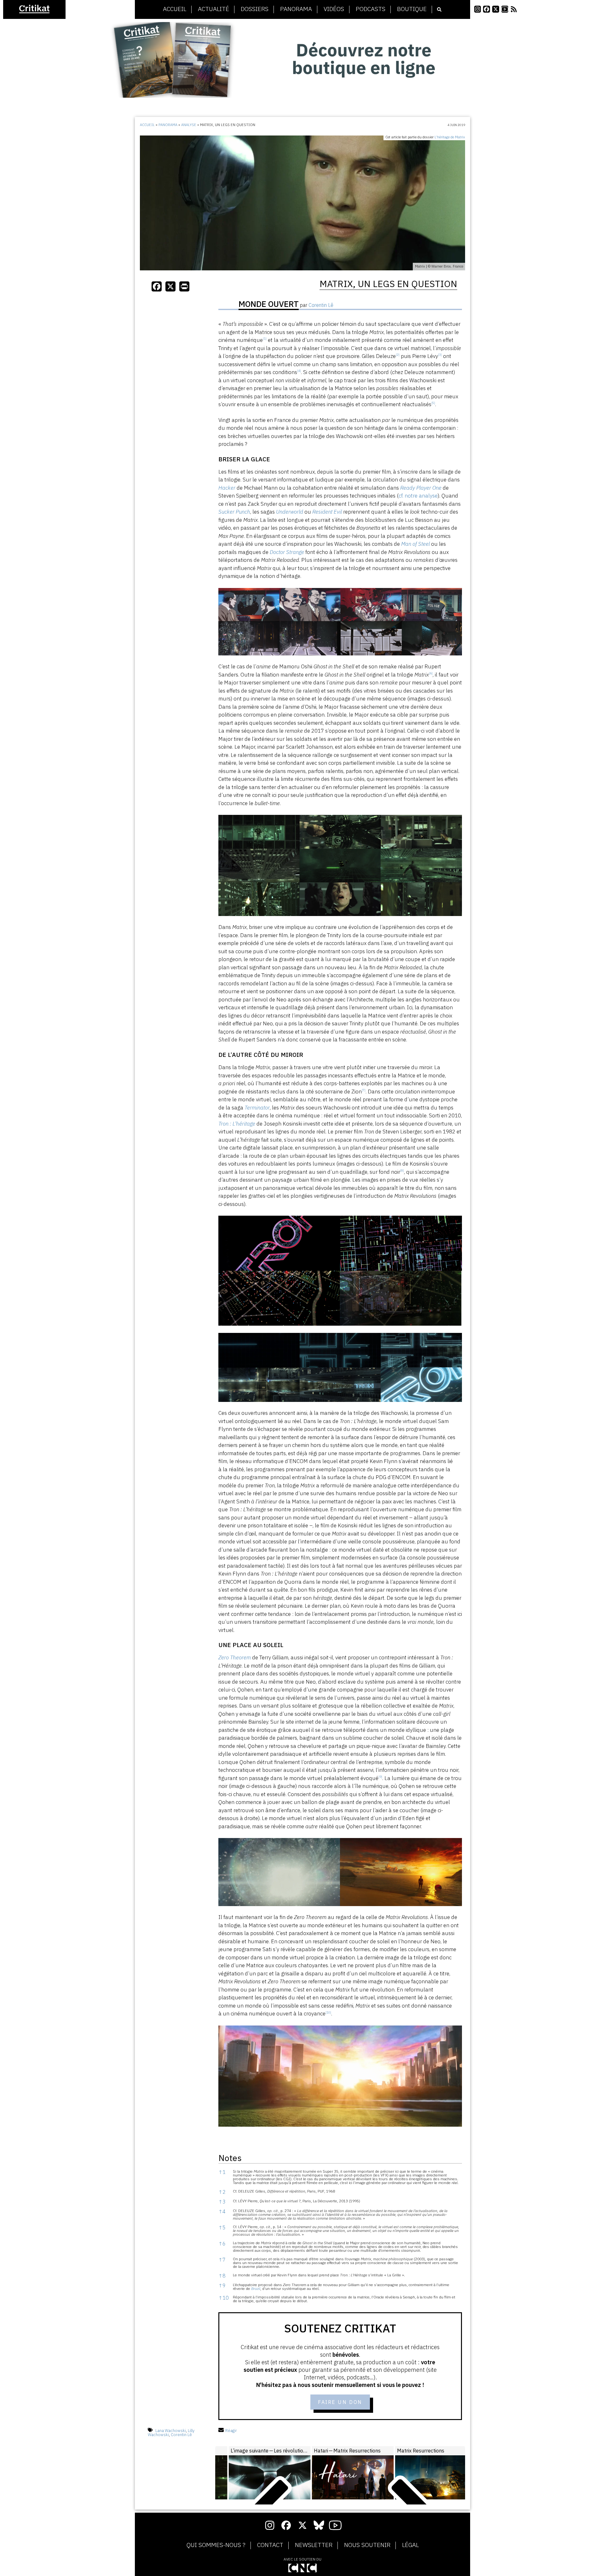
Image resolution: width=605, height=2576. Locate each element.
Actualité (213, 9)
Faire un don (340, 2402)
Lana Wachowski (171, 2431)
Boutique (412, 9)
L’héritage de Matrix (450, 137)
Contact (270, 2545)
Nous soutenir (367, 2545)
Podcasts (371, 9)
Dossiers (255, 9)
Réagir (231, 2431)
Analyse (189, 125)
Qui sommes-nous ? (216, 2545)
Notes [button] (230, 2158)
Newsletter (314, 2545)
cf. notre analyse (418, 496)
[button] (265, 340)
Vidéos (334, 9)
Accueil (175, 9)
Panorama (296, 9)
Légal (410, 2545)
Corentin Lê (181, 2435)
